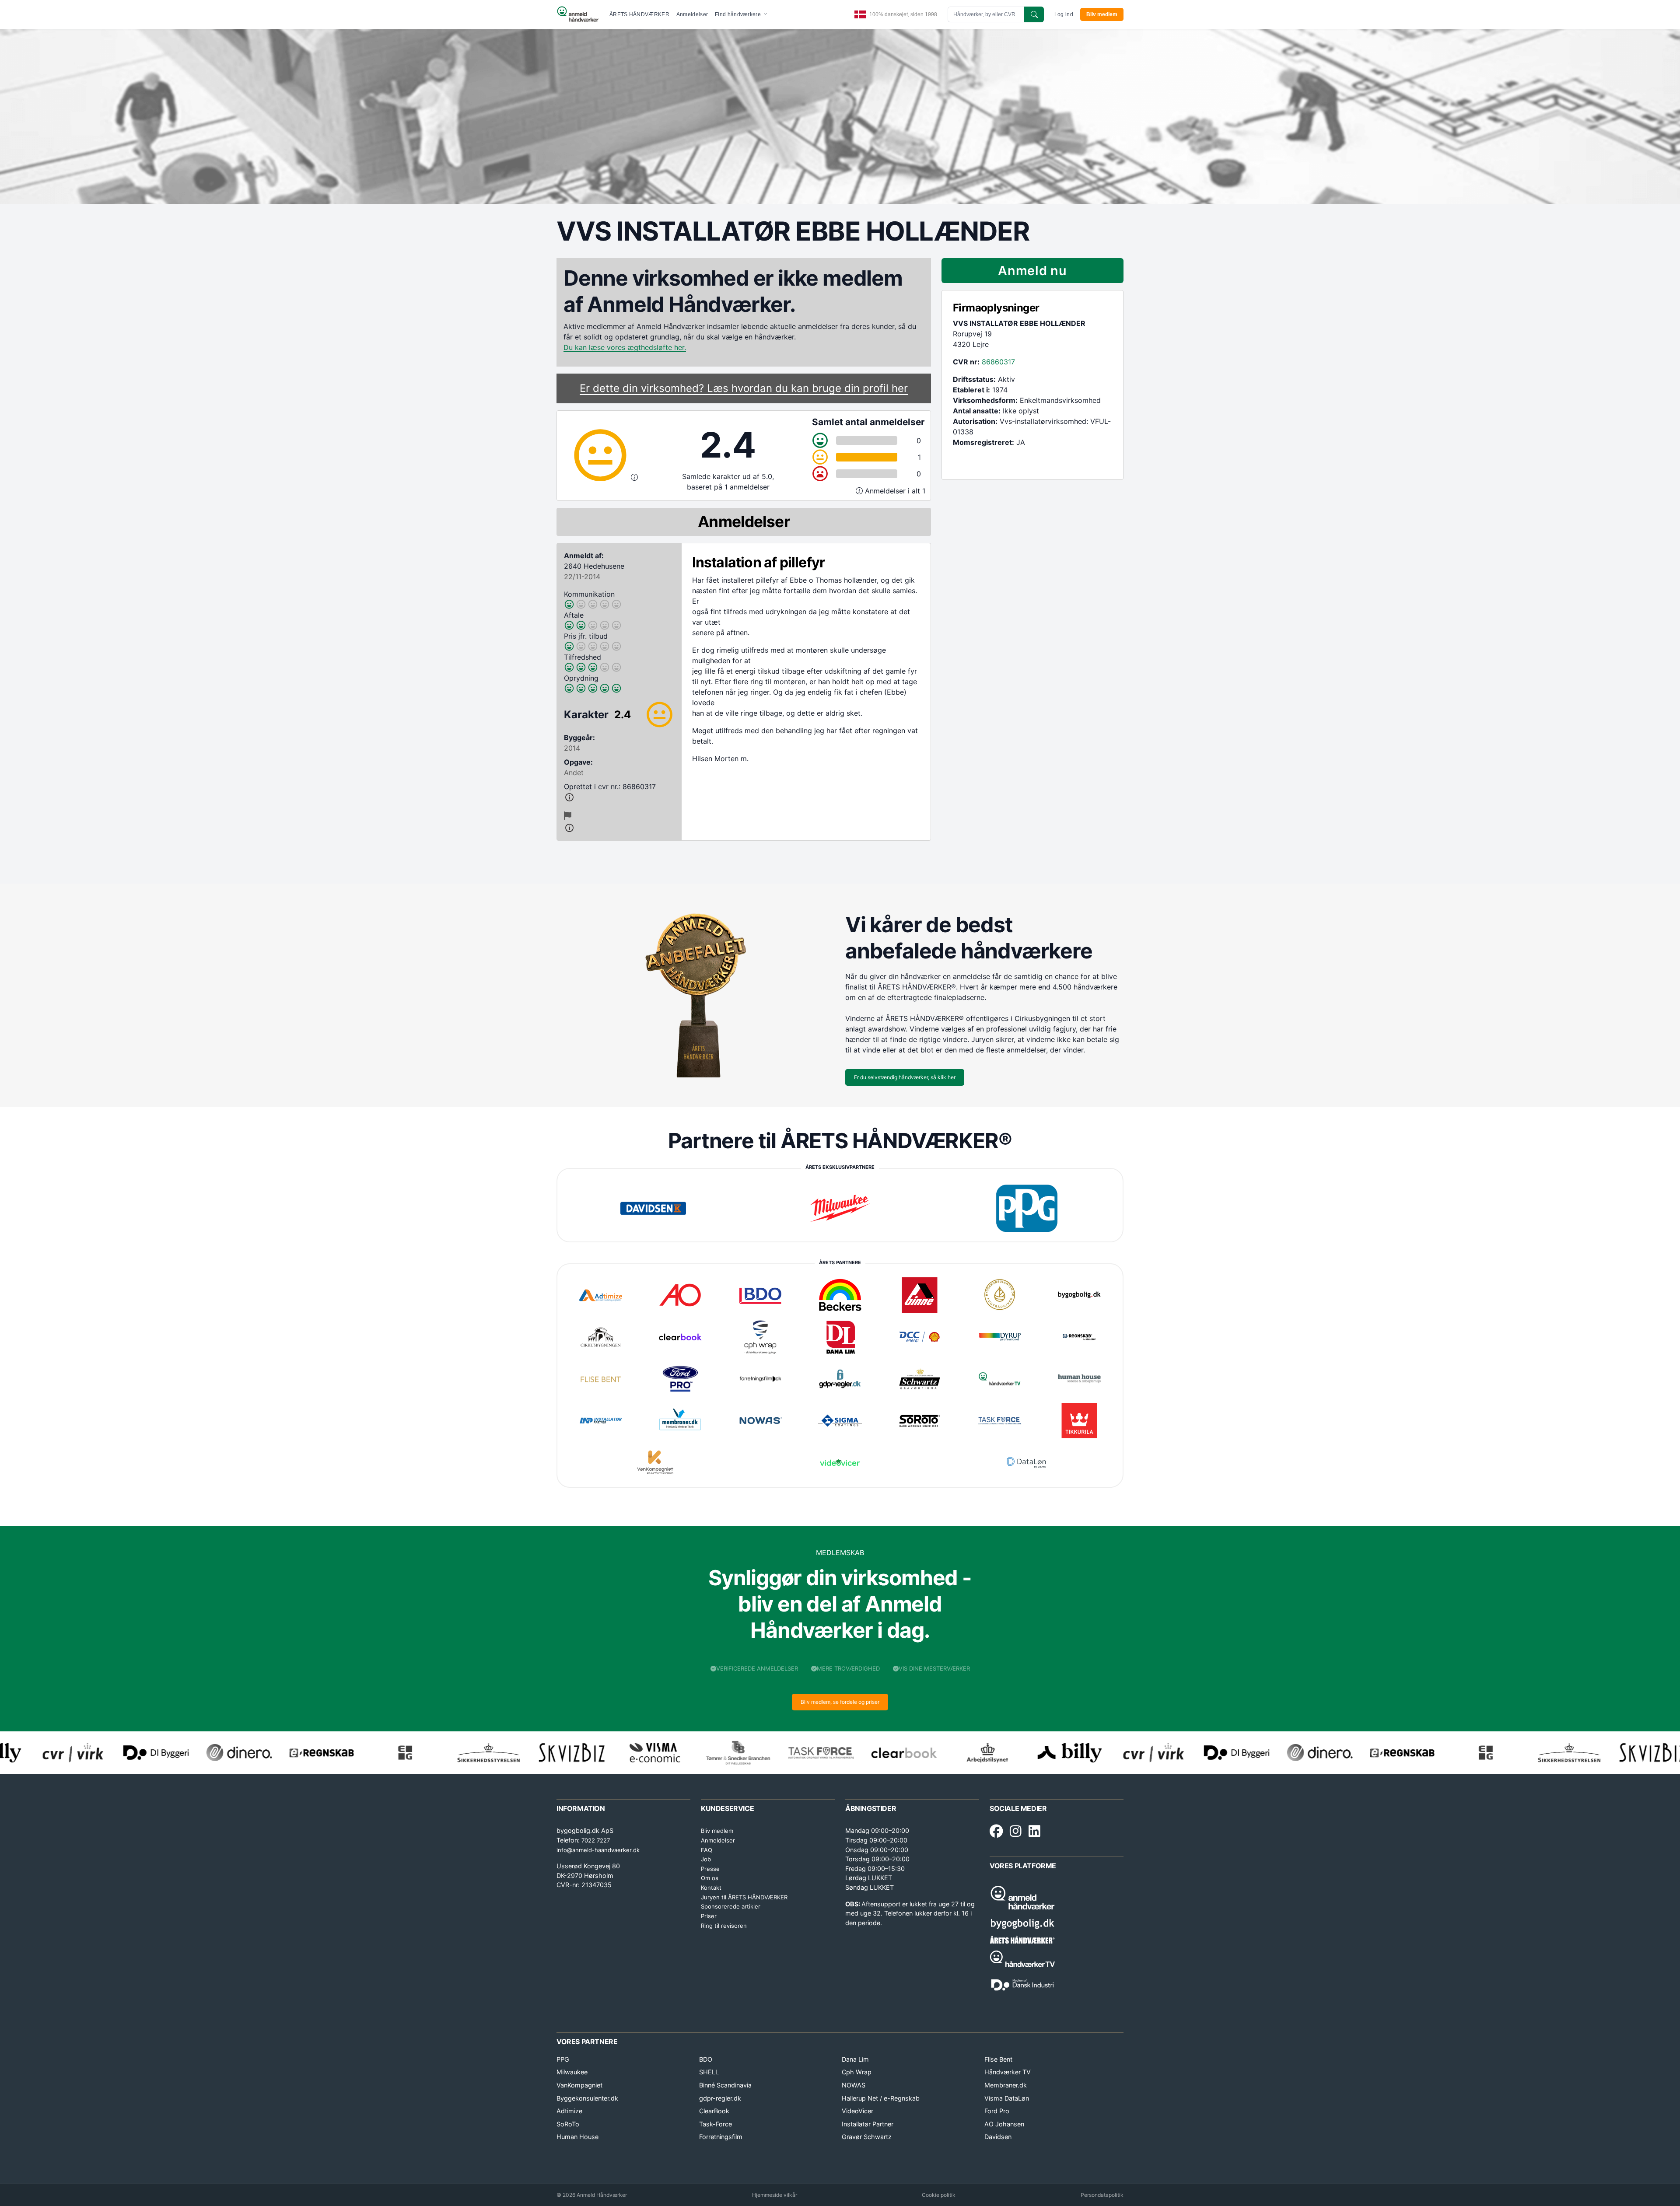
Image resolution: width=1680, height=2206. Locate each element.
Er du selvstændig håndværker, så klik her (905, 1077)
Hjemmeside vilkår (775, 2195)
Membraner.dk (1006, 2085)
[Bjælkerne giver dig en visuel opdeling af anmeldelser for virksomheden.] (860, 491)
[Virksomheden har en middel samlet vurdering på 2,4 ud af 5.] (634, 477)
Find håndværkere (738, 14)
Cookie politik (939, 2195)
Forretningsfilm (721, 2137)
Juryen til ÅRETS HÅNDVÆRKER (744, 1897)
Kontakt (711, 1888)
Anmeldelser (692, 14)
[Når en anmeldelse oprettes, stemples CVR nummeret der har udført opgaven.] (619, 797)
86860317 (998, 362)
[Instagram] (1016, 1832)
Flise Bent (998, 2059)
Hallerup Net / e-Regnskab (881, 2098)
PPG (563, 2059)
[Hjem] (578, 14)
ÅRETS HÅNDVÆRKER (639, 14)
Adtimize (569, 2111)
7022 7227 (596, 1840)
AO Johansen (1004, 2124)
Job (706, 1859)
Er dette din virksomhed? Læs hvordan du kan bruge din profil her (744, 388)
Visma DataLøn (1007, 2098)
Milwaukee (572, 2072)
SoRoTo (568, 2124)
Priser (709, 1916)
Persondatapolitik (1102, 2195)
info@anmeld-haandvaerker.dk (598, 1850)
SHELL (709, 2072)
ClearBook (714, 2111)
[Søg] (1034, 14)
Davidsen (998, 2137)
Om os (710, 1878)
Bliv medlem (1102, 14)
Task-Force (716, 2124)
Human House (577, 2137)
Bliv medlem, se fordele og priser (840, 1702)
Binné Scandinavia (725, 2085)
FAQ (707, 1850)
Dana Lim (855, 2059)
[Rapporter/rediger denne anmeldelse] (568, 816)
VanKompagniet (579, 2085)
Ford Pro (997, 2111)
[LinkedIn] (1034, 1832)
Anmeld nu (1032, 271)
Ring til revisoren (724, 1926)
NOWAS (854, 2085)
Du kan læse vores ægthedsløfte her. (625, 347)
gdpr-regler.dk (720, 2098)
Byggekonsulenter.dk (587, 2098)
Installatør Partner (868, 2124)
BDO (706, 2059)
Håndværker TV (1008, 2072)
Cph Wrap (857, 2072)
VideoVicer (857, 2111)
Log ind (1064, 14)
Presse (710, 1869)
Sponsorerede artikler (731, 1906)
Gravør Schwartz (867, 2137)
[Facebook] (996, 1832)
